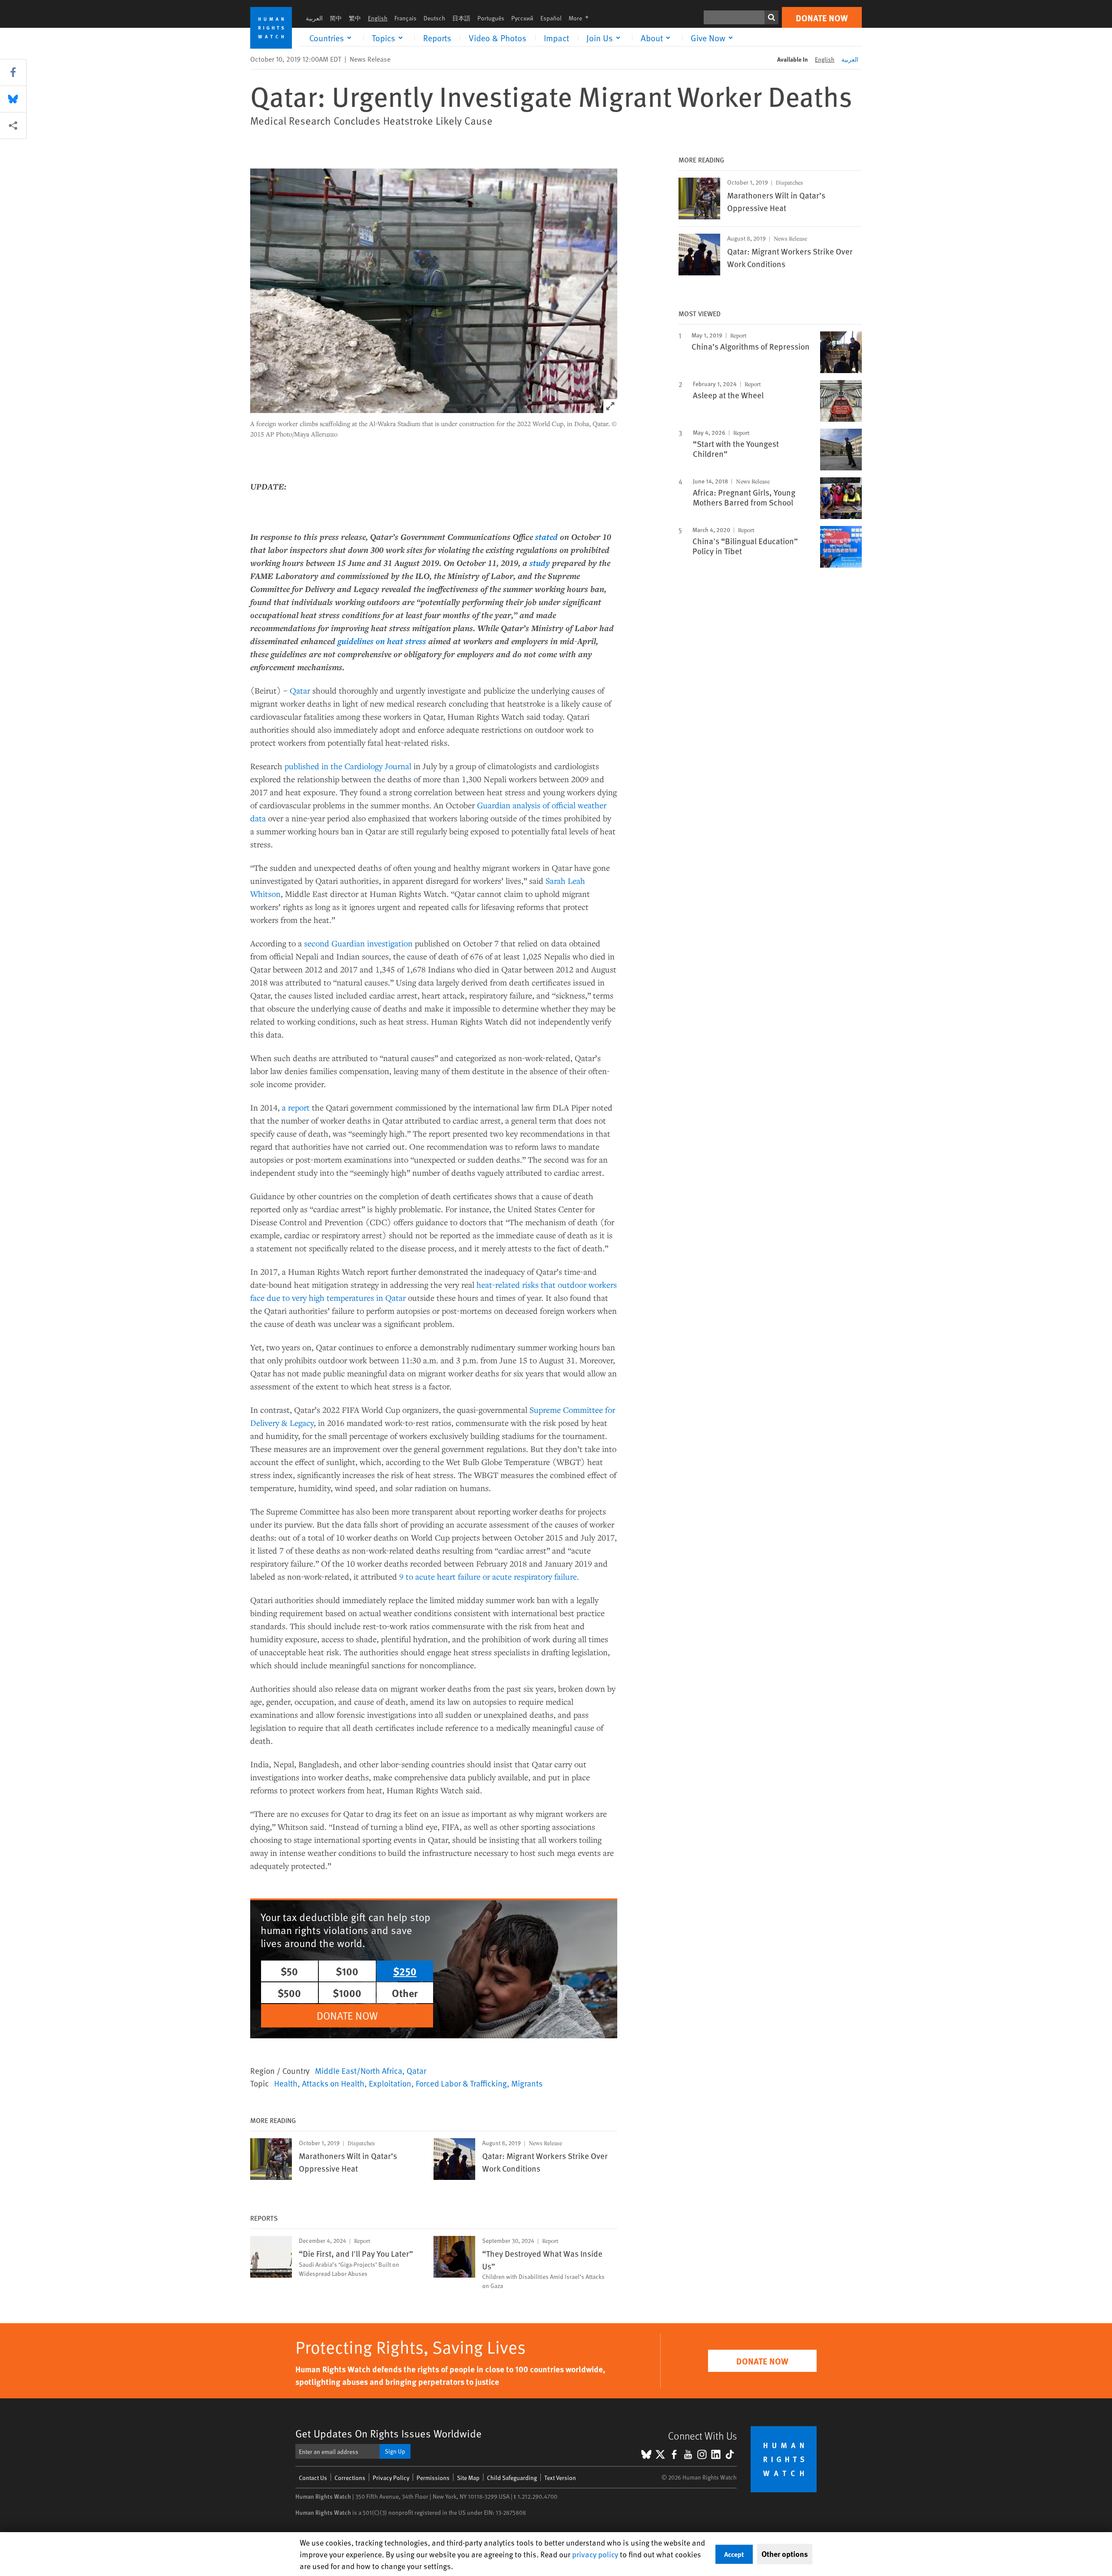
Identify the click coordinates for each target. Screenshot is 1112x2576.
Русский (522, 18)
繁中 (355, 18)
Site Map (468, 2478)
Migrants (527, 2083)
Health (286, 2083)
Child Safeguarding (512, 2478)
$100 (347, 1971)
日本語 (461, 18)
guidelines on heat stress (382, 641)
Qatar (300, 690)
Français (405, 18)
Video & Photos (498, 38)
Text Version (560, 2478)
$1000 (347, 1993)
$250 (405, 1971)
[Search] (771, 17)
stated (546, 537)
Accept (734, 2554)
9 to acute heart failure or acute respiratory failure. (489, 1576)
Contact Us (313, 2478)
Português (491, 18)
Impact (556, 38)
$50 (289, 1971)
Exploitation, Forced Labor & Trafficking (438, 2083)
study (540, 563)
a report (296, 1107)
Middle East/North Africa (359, 2070)
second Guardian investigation (358, 943)
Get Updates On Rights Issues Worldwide (389, 2433)
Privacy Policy (391, 2478)
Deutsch (434, 18)
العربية (314, 18)
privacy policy (595, 2554)
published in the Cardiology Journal (348, 766)
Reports (437, 38)
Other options (785, 2554)
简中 (336, 18)
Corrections (350, 2478)
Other (405, 1993)
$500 (289, 1993)
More (581, 18)
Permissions (433, 2478)
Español (551, 18)
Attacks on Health (333, 2083)
